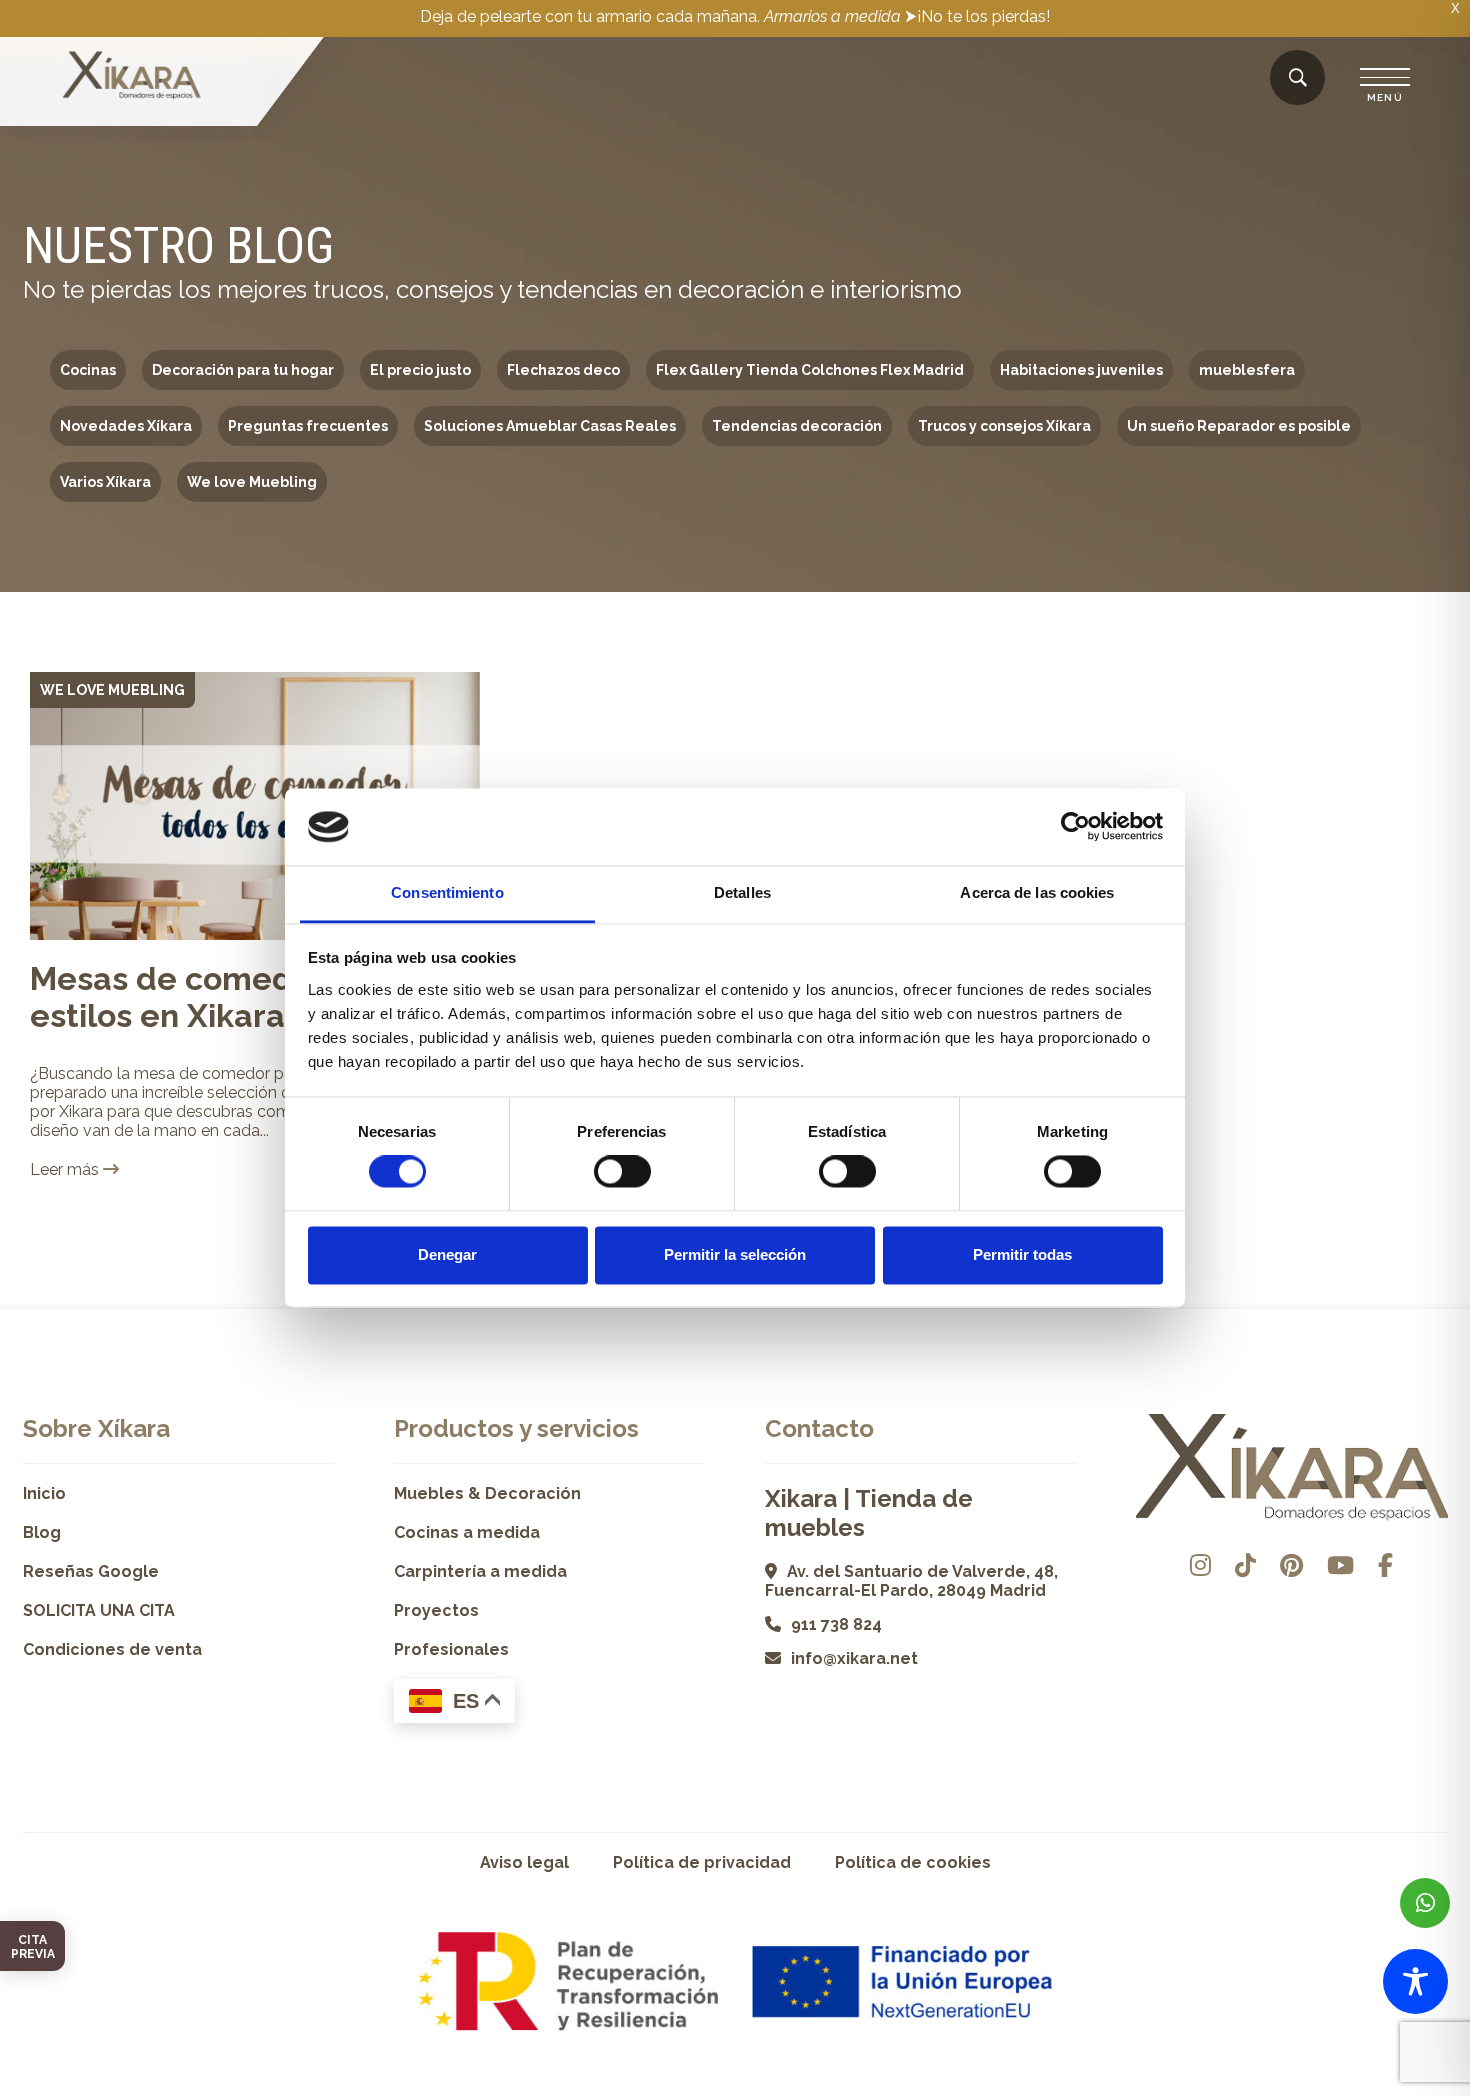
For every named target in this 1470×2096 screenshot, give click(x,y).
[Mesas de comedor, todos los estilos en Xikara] (255, 806)
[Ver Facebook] (1385, 1565)
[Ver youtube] (1340, 1565)
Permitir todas (1022, 1254)
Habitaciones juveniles (1081, 370)
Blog (42, 1532)
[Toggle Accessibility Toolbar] (1415, 1981)
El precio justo (420, 370)
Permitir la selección (735, 1254)
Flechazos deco (563, 370)
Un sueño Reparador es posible (1239, 426)
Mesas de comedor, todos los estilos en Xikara (254, 997)
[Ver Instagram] (1200, 1565)
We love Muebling (252, 482)
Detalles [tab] (742, 892)
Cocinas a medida (467, 1532)
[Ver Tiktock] (1245, 1565)
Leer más (66, 1169)
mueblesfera (1247, 370)
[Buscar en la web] (1298, 78)
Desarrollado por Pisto (1397, 2088)
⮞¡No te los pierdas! (977, 16)
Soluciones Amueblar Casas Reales (550, 426)
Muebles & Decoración (487, 1493)
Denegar (447, 1254)
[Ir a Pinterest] (1291, 1565)
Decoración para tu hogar (243, 370)
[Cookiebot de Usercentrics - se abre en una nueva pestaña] (1075, 827)
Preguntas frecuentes (308, 426)
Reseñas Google (91, 1571)
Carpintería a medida (480, 1571)
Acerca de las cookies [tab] (1037, 892)
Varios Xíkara (105, 482)
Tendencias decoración (797, 426)
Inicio (44, 1493)
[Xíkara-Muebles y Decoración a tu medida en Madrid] (132, 77)
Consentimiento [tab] (447, 892)
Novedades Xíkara (126, 426)
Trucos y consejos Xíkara (1004, 426)
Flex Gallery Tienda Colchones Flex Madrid (810, 370)
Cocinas (88, 370)
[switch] (622, 1172)
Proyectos (436, 1610)
